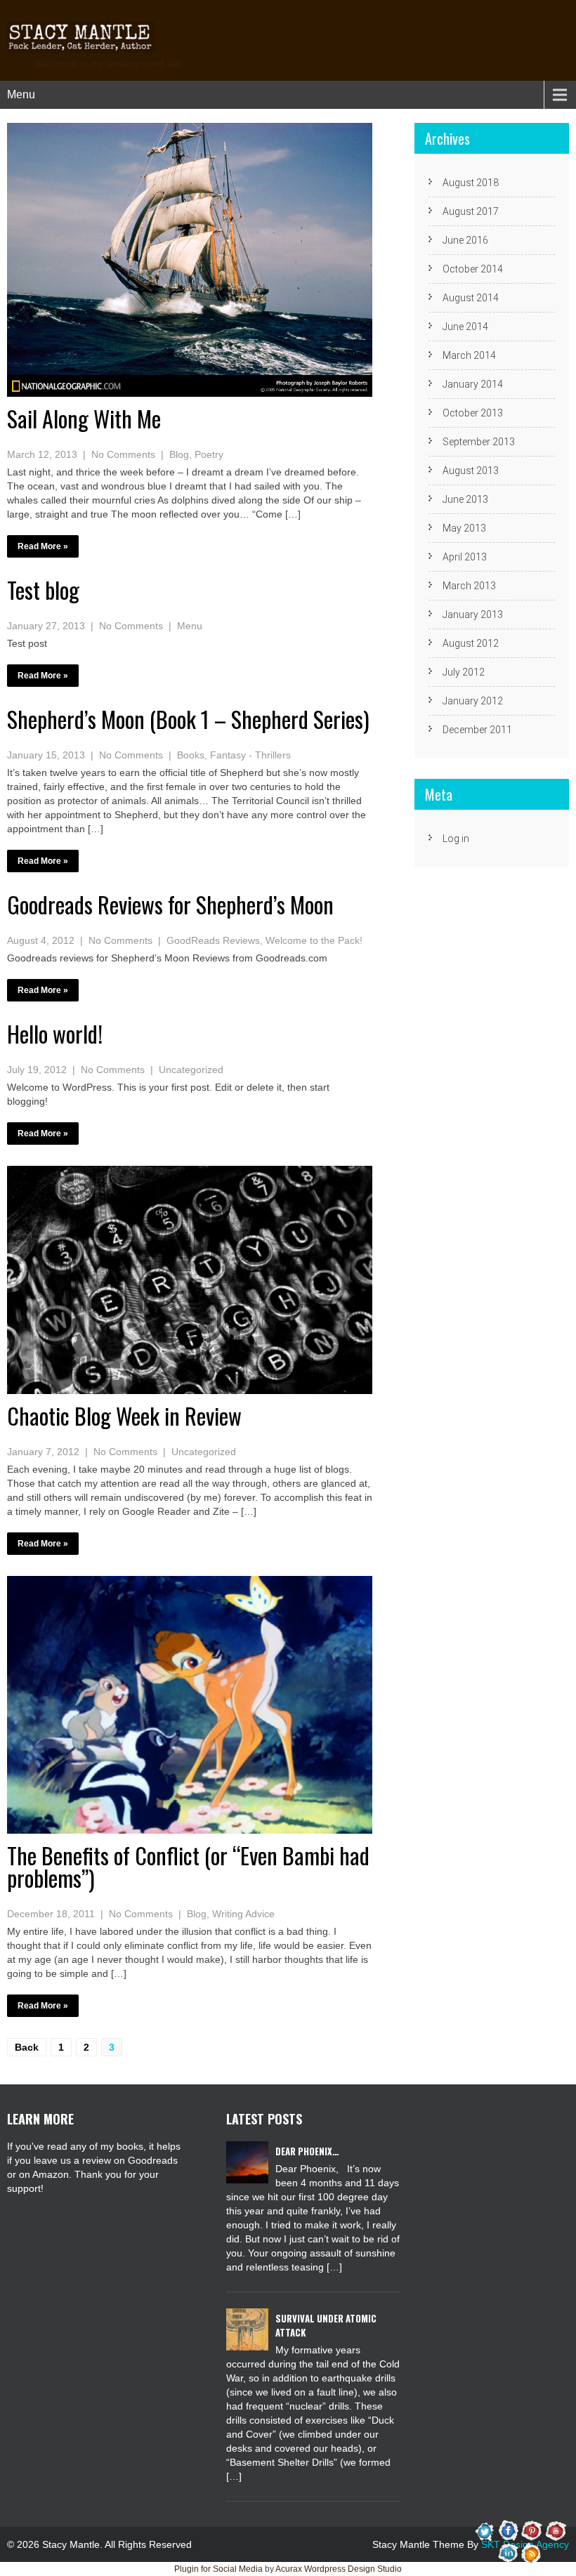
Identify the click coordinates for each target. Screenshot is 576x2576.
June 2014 (465, 327)
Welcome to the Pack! (314, 940)
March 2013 (469, 586)
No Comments (123, 454)
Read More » (43, 546)
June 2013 (465, 499)
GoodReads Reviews (213, 940)
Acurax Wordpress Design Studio (339, 2569)
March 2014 (469, 355)
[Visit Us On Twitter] (485, 2530)
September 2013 (479, 442)
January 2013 (473, 615)
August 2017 (471, 211)
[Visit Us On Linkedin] (508, 2553)
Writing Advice (243, 1914)
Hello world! (55, 1033)
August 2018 (471, 183)
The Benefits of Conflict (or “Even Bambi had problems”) (188, 1866)
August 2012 (471, 643)
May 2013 (464, 528)
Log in (456, 839)
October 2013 (473, 413)
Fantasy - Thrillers (250, 755)
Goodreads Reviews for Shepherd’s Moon (170, 904)
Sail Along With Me (84, 418)
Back (27, 2047)
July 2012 (464, 672)
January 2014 (473, 384)
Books (191, 755)
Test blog (43, 590)
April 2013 (465, 557)
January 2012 (473, 701)
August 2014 (471, 298)
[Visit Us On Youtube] (555, 2530)
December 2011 (477, 730)
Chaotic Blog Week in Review (124, 1415)
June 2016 (465, 240)
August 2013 (471, 471)
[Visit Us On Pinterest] (531, 2530)
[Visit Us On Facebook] (508, 2530)
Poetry (209, 454)
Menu (21, 94)
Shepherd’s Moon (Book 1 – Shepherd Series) (188, 719)
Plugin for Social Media (218, 2569)
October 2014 (473, 269)
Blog (179, 454)
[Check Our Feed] (531, 2553)
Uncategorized (191, 1070)
